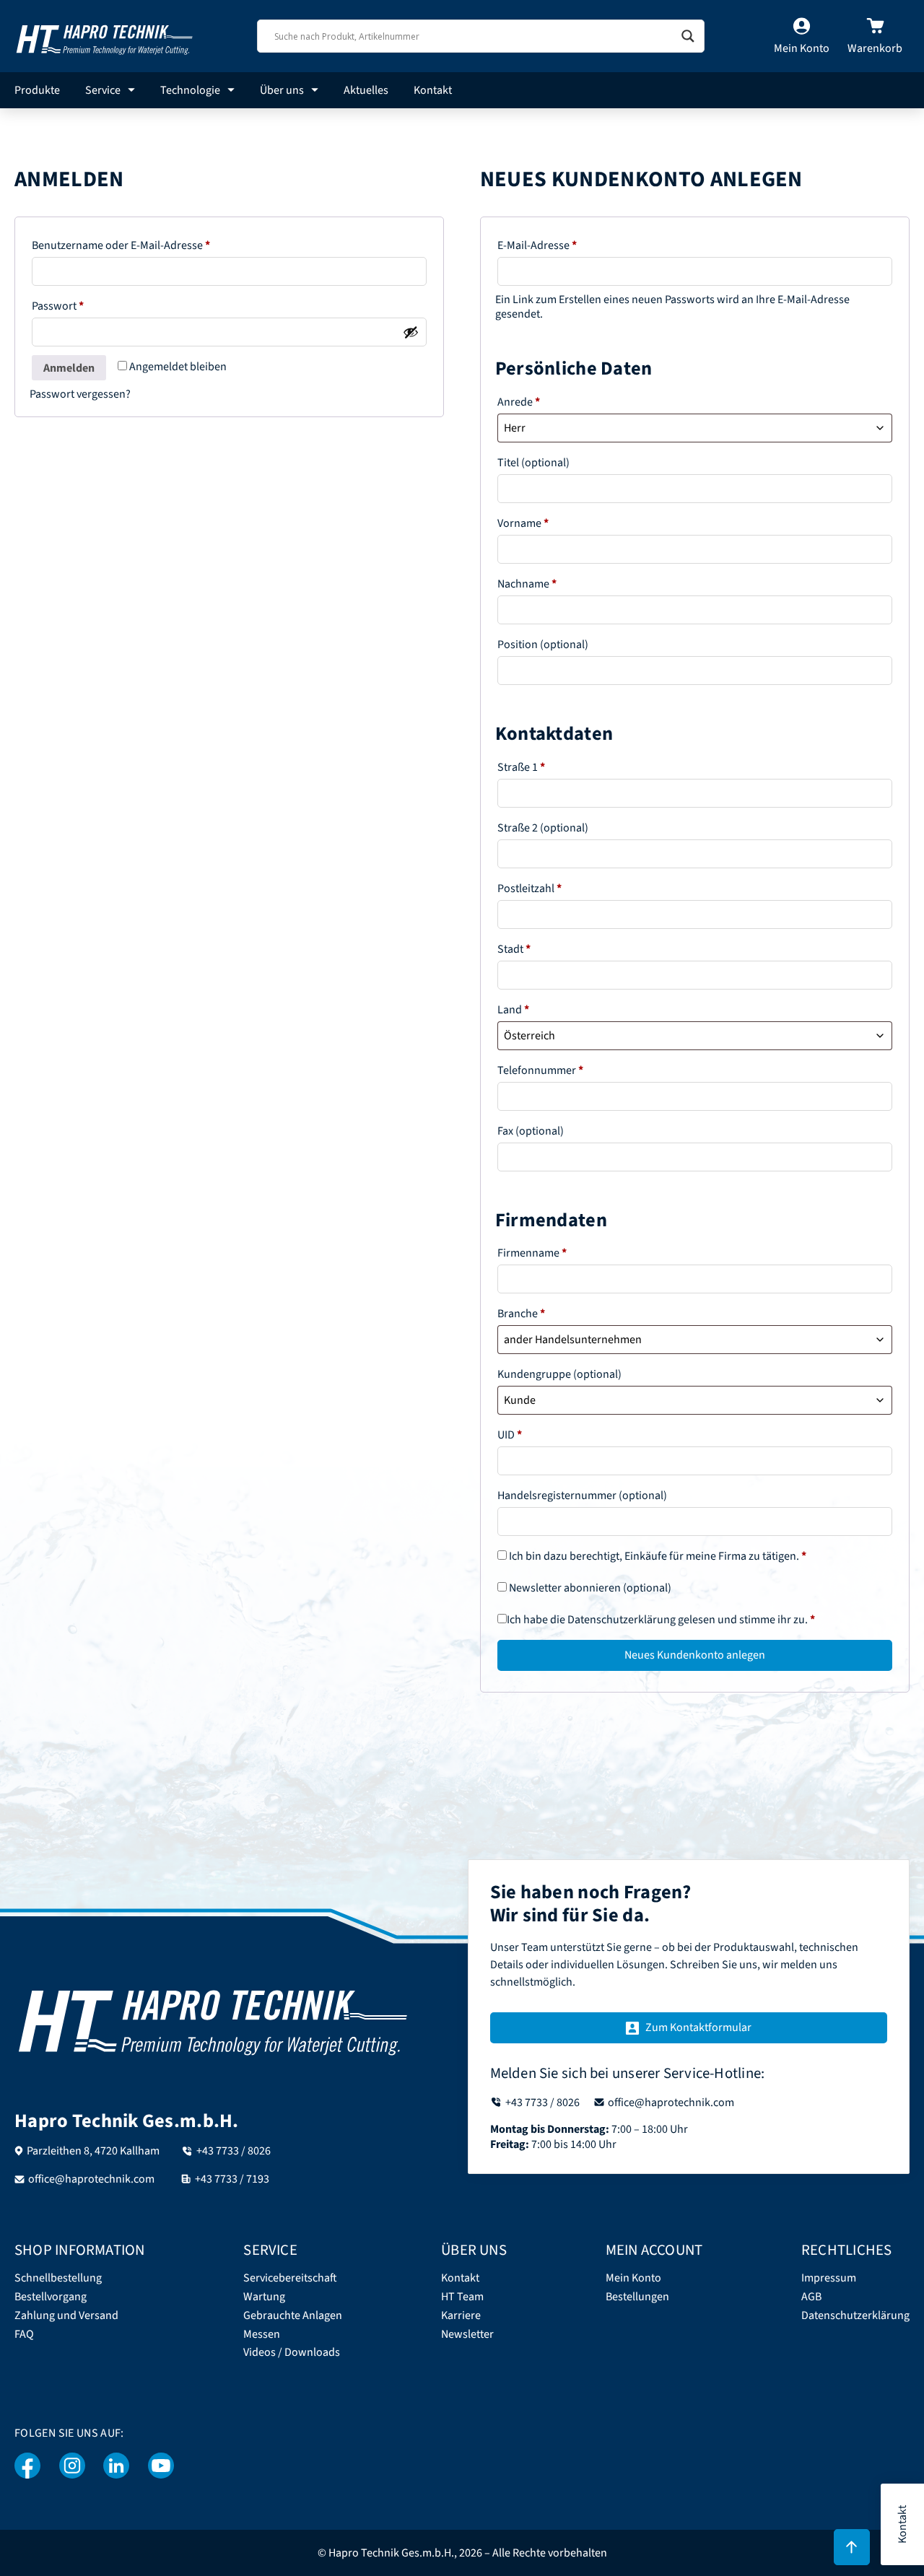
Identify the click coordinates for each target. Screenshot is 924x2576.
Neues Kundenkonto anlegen (695, 1655)
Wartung (264, 2297)
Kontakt (433, 90)
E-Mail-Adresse (566, 245)
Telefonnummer (540, 1070)
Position (543, 645)
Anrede (519, 402)
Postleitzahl (529, 888)
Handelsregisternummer (582, 1496)
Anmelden (69, 368)
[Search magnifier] (688, 36)
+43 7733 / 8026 (234, 2151)
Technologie (190, 90)
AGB (811, 2297)
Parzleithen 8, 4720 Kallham (93, 2151)
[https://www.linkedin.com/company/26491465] (117, 2466)
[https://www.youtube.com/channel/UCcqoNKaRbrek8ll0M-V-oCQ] (161, 2466)
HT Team (462, 2297)
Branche (521, 1314)
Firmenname (532, 1253)
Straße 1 (521, 767)
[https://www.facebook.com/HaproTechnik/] (28, 2466)
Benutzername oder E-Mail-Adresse (150, 245)
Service (103, 90)
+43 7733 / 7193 (232, 2179)
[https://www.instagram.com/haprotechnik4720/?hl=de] (72, 2466)
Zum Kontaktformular (698, 2027)
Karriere (461, 2316)
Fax (531, 1131)
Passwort (87, 306)
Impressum (829, 2278)
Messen (262, 2335)
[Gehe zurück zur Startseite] (105, 36)
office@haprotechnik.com (91, 2179)
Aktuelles (366, 90)
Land (513, 1010)
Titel (533, 463)
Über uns (282, 90)
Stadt (514, 949)
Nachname (527, 584)
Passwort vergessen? (80, 394)
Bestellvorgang (51, 2297)
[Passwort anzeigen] (411, 332)
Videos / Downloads (292, 2353)
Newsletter (467, 2335)
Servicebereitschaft (290, 2278)
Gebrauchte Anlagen (293, 2316)
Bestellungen (637, 2297)
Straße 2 (543, 828)
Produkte (37, 90)
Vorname (523, 523)
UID (510, 1435)
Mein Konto (633, 2278)
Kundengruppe (559, 1374)
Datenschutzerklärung (622, 1620)
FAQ (24, 2335)
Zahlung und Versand (66, 2316)
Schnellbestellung (58, 2278)
